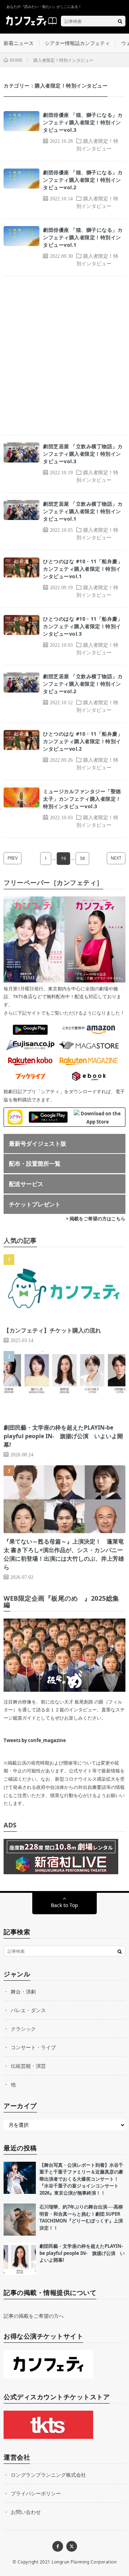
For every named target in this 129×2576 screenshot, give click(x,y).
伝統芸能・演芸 (28, 2066)
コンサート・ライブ (33, 2047)
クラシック (23, 2029)
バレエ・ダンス (28, 2010)
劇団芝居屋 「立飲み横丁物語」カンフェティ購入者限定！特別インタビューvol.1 (83, 511)
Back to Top (64, 1905)
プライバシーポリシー (36, 2493)
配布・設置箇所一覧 (35, 1164)
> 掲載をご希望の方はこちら (96, 1219)
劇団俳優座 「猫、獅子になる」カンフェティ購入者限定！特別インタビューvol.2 (83, 180)
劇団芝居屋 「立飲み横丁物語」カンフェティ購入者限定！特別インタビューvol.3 (83, 454)
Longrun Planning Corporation (84, 2562)
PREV (13, 858)
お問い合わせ (26, 2512)
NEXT (116, 858)
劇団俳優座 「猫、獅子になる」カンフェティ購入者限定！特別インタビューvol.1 (83, 237)
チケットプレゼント (35, 1204)
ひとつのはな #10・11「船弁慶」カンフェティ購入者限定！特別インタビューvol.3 (83, 626)
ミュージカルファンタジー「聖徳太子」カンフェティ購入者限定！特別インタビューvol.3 (82, 799)
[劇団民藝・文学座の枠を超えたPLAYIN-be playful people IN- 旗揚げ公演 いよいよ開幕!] (20, 2259)
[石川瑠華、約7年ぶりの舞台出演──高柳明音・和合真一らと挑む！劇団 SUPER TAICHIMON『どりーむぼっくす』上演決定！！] (20, 2220)
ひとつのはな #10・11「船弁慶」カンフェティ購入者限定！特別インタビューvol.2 (83, 741)
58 (82, 858)
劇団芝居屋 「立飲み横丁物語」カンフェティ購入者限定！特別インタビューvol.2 (83, 684)
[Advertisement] (64, 356)
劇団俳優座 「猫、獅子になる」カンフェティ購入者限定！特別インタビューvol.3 (83, 122)
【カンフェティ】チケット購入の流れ (52, 1330)
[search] (120, 21)
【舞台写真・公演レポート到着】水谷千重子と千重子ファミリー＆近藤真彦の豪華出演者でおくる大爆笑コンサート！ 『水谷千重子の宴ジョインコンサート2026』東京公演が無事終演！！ (81, 2179)
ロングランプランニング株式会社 (48, 2475)
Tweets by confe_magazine (35, 1740)
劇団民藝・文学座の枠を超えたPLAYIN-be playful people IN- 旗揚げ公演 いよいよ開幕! (63, 1436)
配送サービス (26, 1184)
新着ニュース (19, 43)
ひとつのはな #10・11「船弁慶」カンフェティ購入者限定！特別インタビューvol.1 (83, 569)
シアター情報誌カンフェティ (77, 43)
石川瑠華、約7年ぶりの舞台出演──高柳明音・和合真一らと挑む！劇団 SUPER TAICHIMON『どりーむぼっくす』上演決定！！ (81, 2217)
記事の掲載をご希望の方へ (34, 2316)
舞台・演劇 (23, 1992)
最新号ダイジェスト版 (38, 1144)
